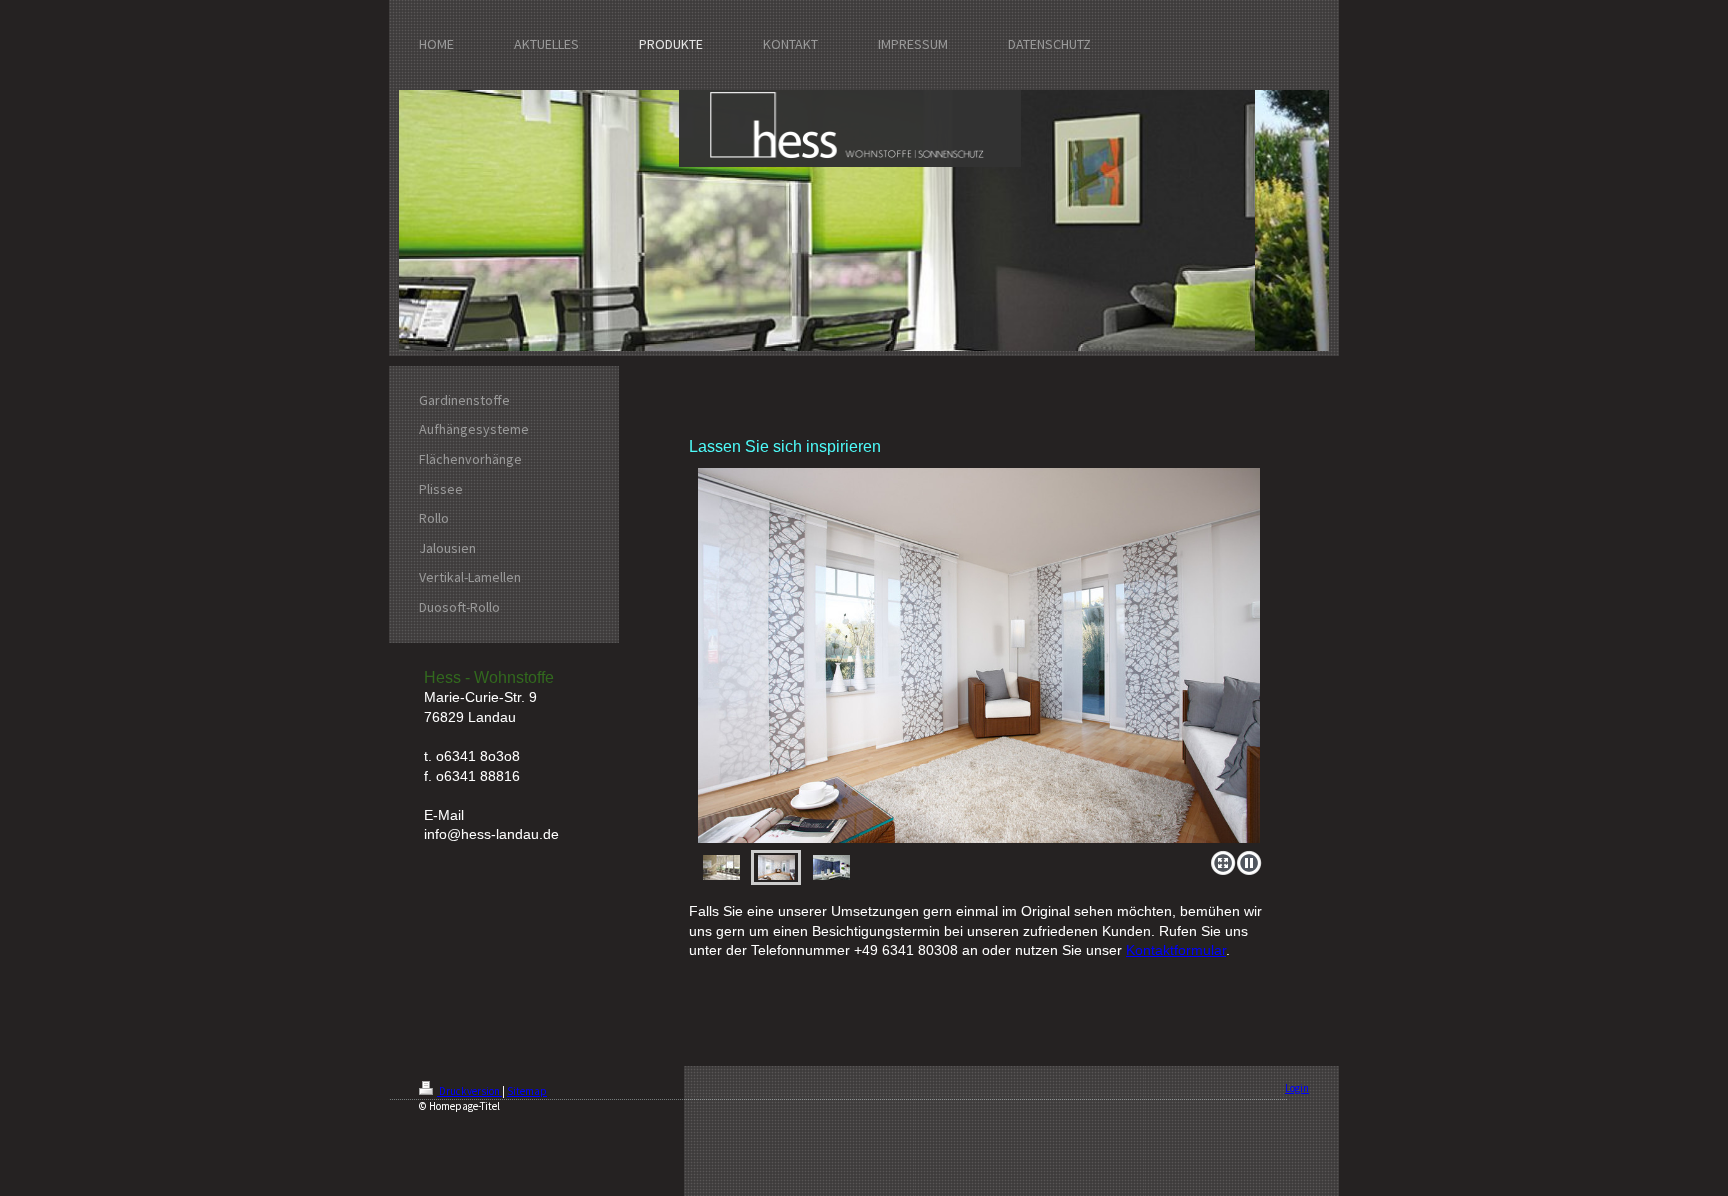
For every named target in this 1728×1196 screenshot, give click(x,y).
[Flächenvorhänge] (979, 655)
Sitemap (527, 1091)
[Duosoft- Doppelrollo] (721, 867)
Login (1297, 1088)
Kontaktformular (1176, 950)
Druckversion (469, 1091)
